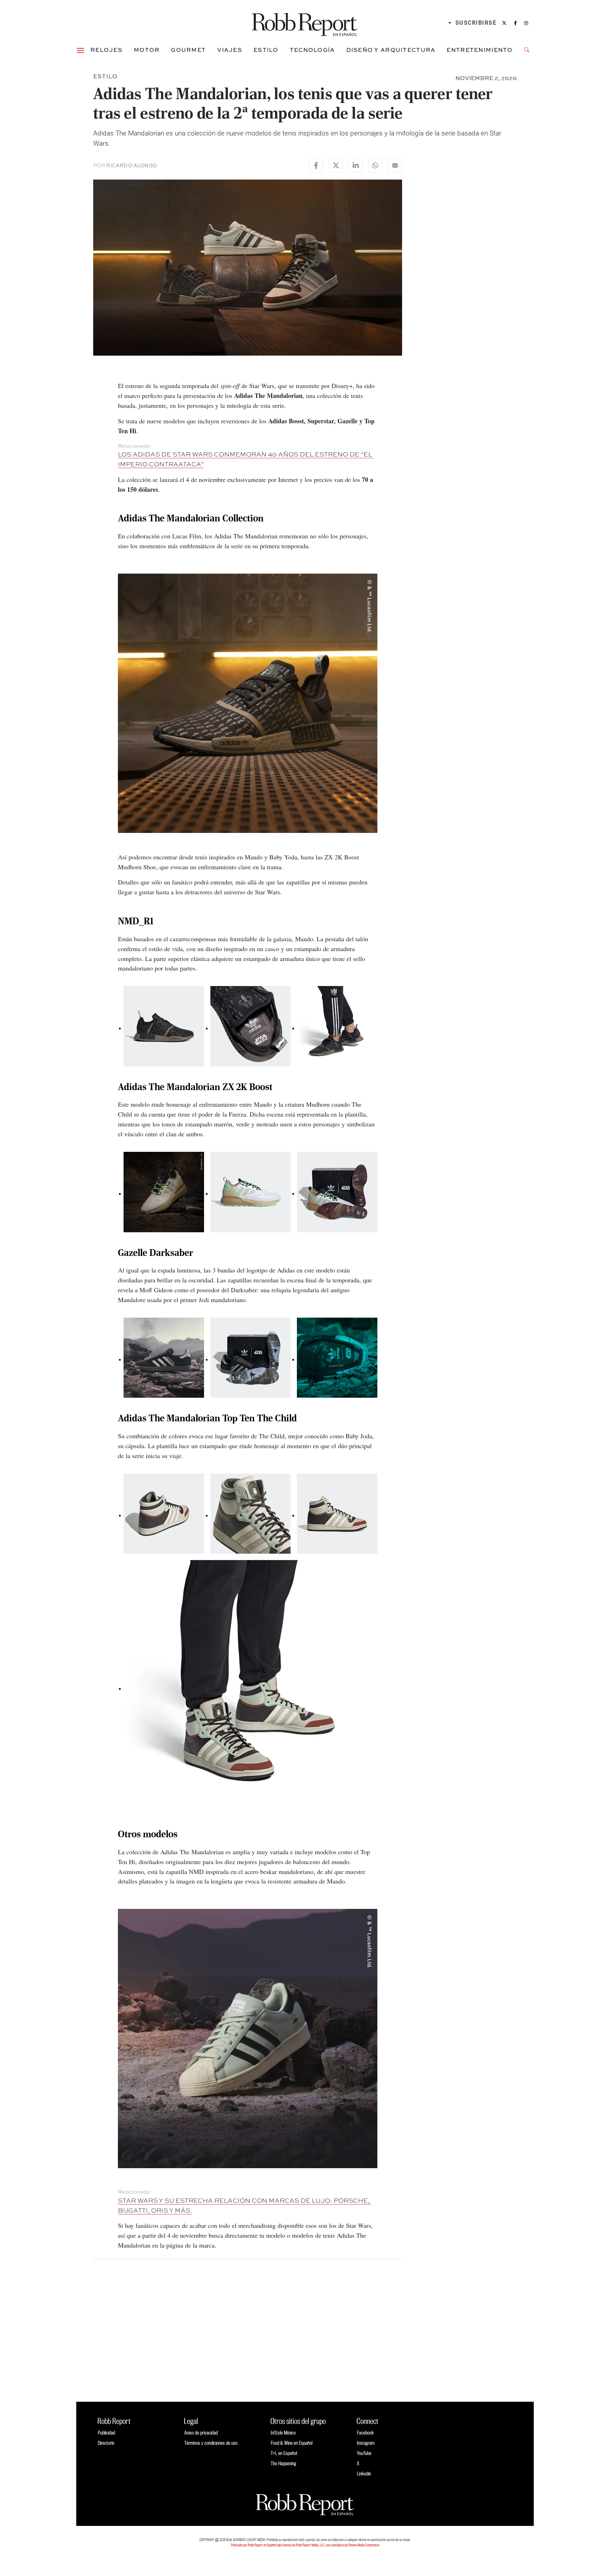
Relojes (106, 50)
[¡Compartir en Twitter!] (336, 165)
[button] (80, 50)
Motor (147, 50)
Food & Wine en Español (292, 2443)
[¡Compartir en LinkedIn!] (355, 165)
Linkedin (364, 2474)
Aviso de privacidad (201, 2433)
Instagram (366, 2443)
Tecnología (312, 50)
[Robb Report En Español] (305, 23)
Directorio (106, 2443)
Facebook (365, 2433)
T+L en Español (284, 2453)
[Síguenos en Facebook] (515, 23)
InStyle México (283, 2433)
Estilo (266, 50)
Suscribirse (476, 23)
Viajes (230, 50)
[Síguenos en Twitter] (504, 23)
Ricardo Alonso (131, 165)
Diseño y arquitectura (391, 50)
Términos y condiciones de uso (211, 2443)
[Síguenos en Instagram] (526, 23)
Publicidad (106, 2433)
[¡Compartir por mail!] (395, 165)
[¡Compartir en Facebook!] (316, 165)
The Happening (283, 2463)
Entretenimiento (480, 50)
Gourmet (188, 50)
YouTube (364, 2453)
